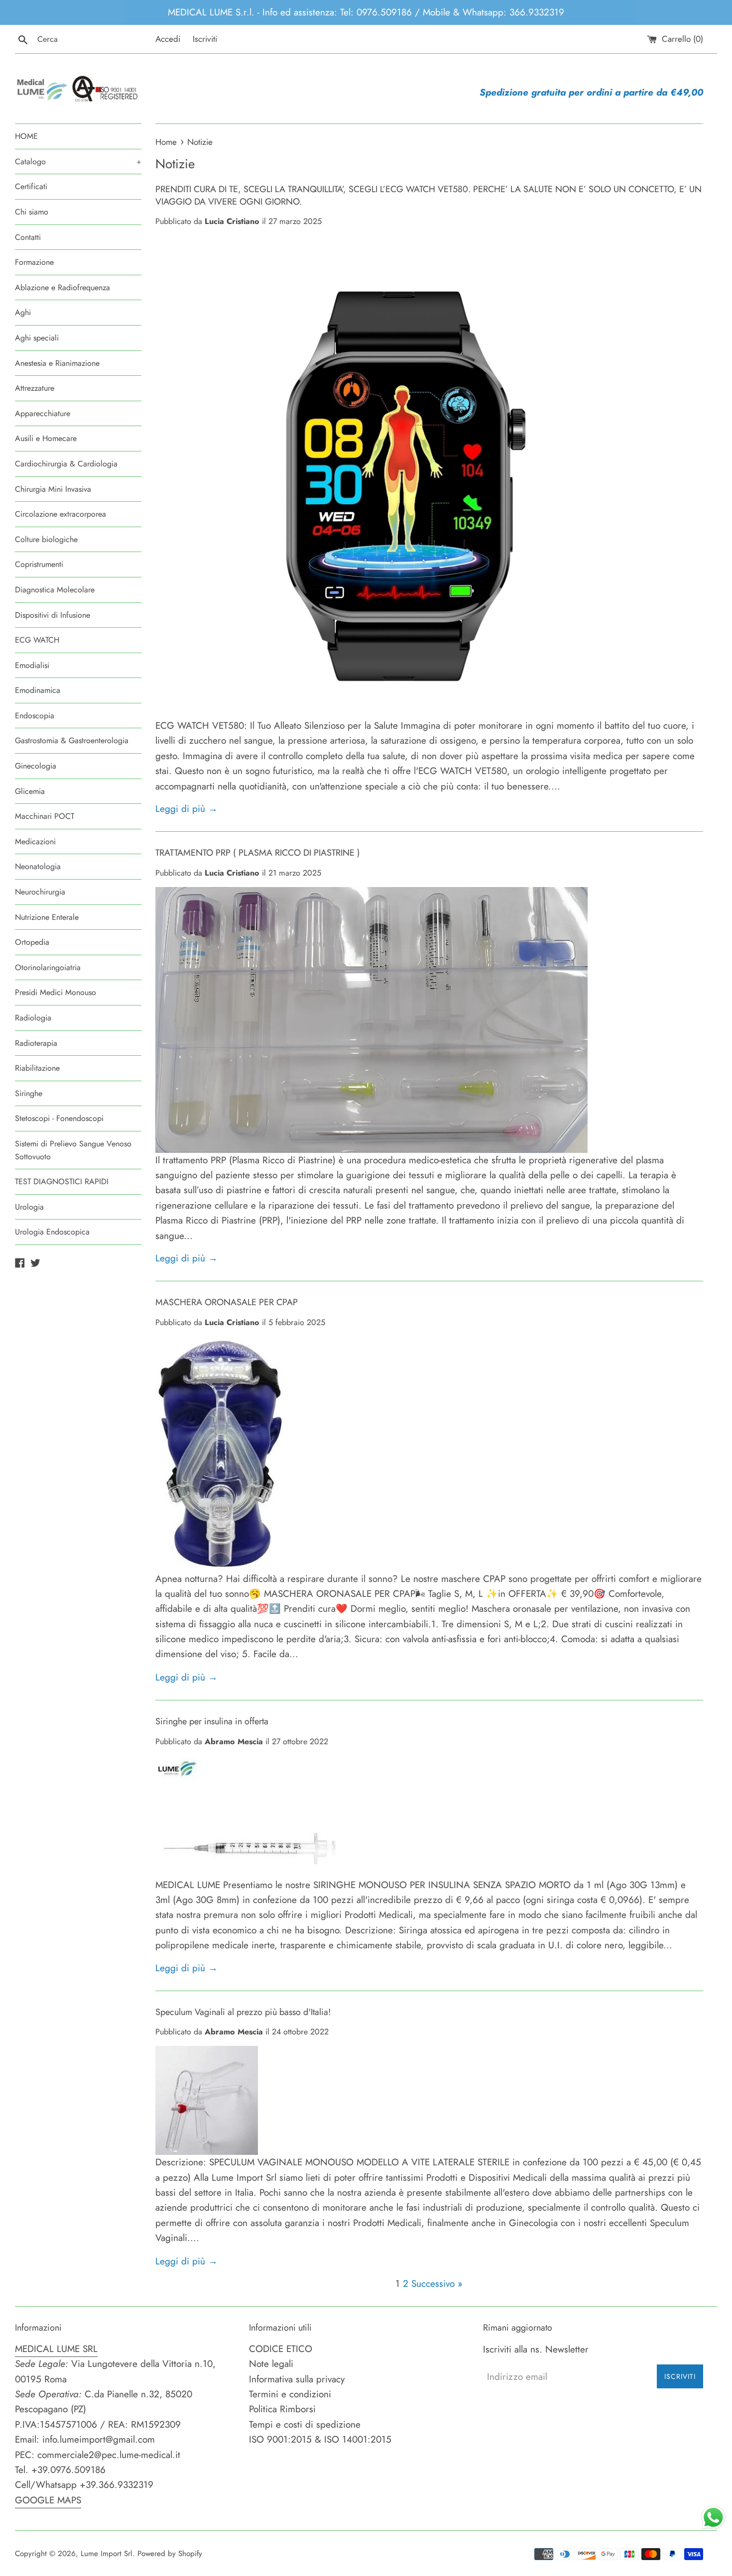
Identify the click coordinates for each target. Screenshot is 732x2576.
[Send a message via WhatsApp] (713, 2518)
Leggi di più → (186, 809)
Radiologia (33, 1018)
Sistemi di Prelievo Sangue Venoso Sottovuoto (73, 1150)
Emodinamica (38, 690)
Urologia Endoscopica (52, 1232)
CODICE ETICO (281, 2349)
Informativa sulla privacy (297, 2379)
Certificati (31, 186)
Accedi (168, 39)
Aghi (23, 312)
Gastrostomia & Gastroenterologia (72, 740)
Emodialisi (32, 665)
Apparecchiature (43, 413)
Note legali (271, 2364)
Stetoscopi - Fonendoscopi (59, 1118)
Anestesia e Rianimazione (57, 363)
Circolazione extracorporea (61, 514)
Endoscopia (35, 716)
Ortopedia (32, 942)
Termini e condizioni (290, 2394)
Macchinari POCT (45, 816)
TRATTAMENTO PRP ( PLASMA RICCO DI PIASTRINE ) (258, 853)
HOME (26, 136)
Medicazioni (35, 841)
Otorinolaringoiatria (48, 967)
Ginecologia (36, 766)
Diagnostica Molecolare (55, 590)
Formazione (34, 262)
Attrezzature (35, 388)
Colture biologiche (46, 539)
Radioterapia (36, 1043)
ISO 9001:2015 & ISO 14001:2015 (320, 2439)
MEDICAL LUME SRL (56, 2349)
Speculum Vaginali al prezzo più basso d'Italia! (243, 2012)
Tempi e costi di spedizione (305, 2424)
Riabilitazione (37, 1068)
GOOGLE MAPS (48, 2500)
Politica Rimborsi (282, 2409)
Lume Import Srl (107, 2554)
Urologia (29, 1207)
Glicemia (30, 791)
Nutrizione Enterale (47, 917)
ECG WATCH (37, 640)
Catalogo (78, 162)
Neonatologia (38, 866)
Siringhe (29, 1093)
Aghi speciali (37, 338)
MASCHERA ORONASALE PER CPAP (227, 1302)
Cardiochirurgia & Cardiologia (66, 464)
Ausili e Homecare (46, 438)
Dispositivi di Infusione (53, 615)
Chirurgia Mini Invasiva (53, 489)
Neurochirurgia (40, 892)
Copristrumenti (39, 564)
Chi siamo (32, 212)
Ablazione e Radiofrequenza (62, 287)
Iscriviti (205, 39)
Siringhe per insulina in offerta (212, 1721)
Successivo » (437, 2284)
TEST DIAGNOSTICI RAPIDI (62, 1181)
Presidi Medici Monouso (56, 992)
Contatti (28, 237)
